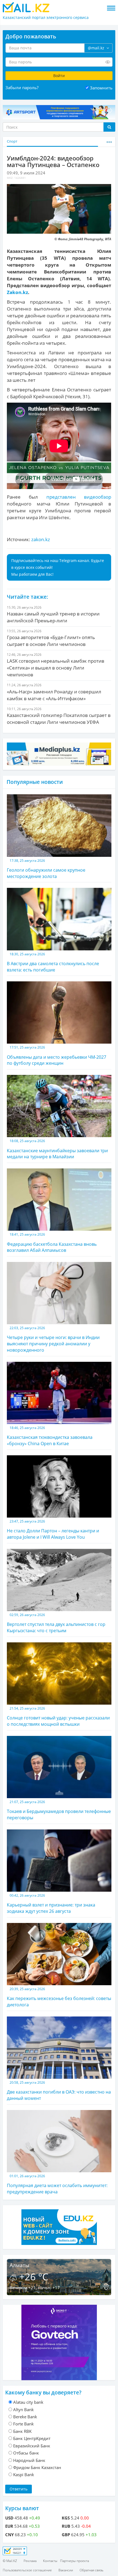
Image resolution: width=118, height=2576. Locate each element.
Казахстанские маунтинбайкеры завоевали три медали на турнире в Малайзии (57, 1149)
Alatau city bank (28, 2402)
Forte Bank (23, 2424)
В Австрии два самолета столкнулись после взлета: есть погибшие (53, 962)
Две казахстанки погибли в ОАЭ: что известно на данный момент (59, 2091)
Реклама (30, 2561)
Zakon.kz (17, 292)
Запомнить (101, 88)
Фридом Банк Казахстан (37, 2467)
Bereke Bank (25, 2417)
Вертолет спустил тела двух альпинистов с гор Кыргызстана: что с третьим (56, 1623)
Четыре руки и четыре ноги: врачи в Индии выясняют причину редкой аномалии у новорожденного (53, 1339)
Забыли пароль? (22, 87)
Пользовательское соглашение (27, 2570)
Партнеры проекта (75, 2561)
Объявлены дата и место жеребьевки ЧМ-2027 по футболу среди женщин (57, 1056)
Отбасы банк (26, 2453)
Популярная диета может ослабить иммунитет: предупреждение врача (57, 2184)
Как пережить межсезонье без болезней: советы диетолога (59, 1997)
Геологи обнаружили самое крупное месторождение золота (46, 869)
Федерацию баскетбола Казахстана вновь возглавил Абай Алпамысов (52, 1243)
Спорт (12, 141)
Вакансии (66, 2570)
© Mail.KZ (10, 2561)
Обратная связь (92, 2570)
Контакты (50, 2561)
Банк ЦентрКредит (32, 2438)
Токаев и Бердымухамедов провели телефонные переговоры (59, 1810)
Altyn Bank (23, 2410)
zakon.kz (41, 539)
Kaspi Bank (24, 2475)
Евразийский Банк (32, 2446)
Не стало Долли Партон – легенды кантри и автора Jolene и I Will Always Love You (53, 1529)
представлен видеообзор (79, 497)
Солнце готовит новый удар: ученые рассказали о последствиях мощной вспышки (58, 1717)
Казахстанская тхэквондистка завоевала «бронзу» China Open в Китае (50, 1436)
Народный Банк (29, 2460)
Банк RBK (22, 2431)
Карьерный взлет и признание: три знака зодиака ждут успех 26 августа (51, 1904)
